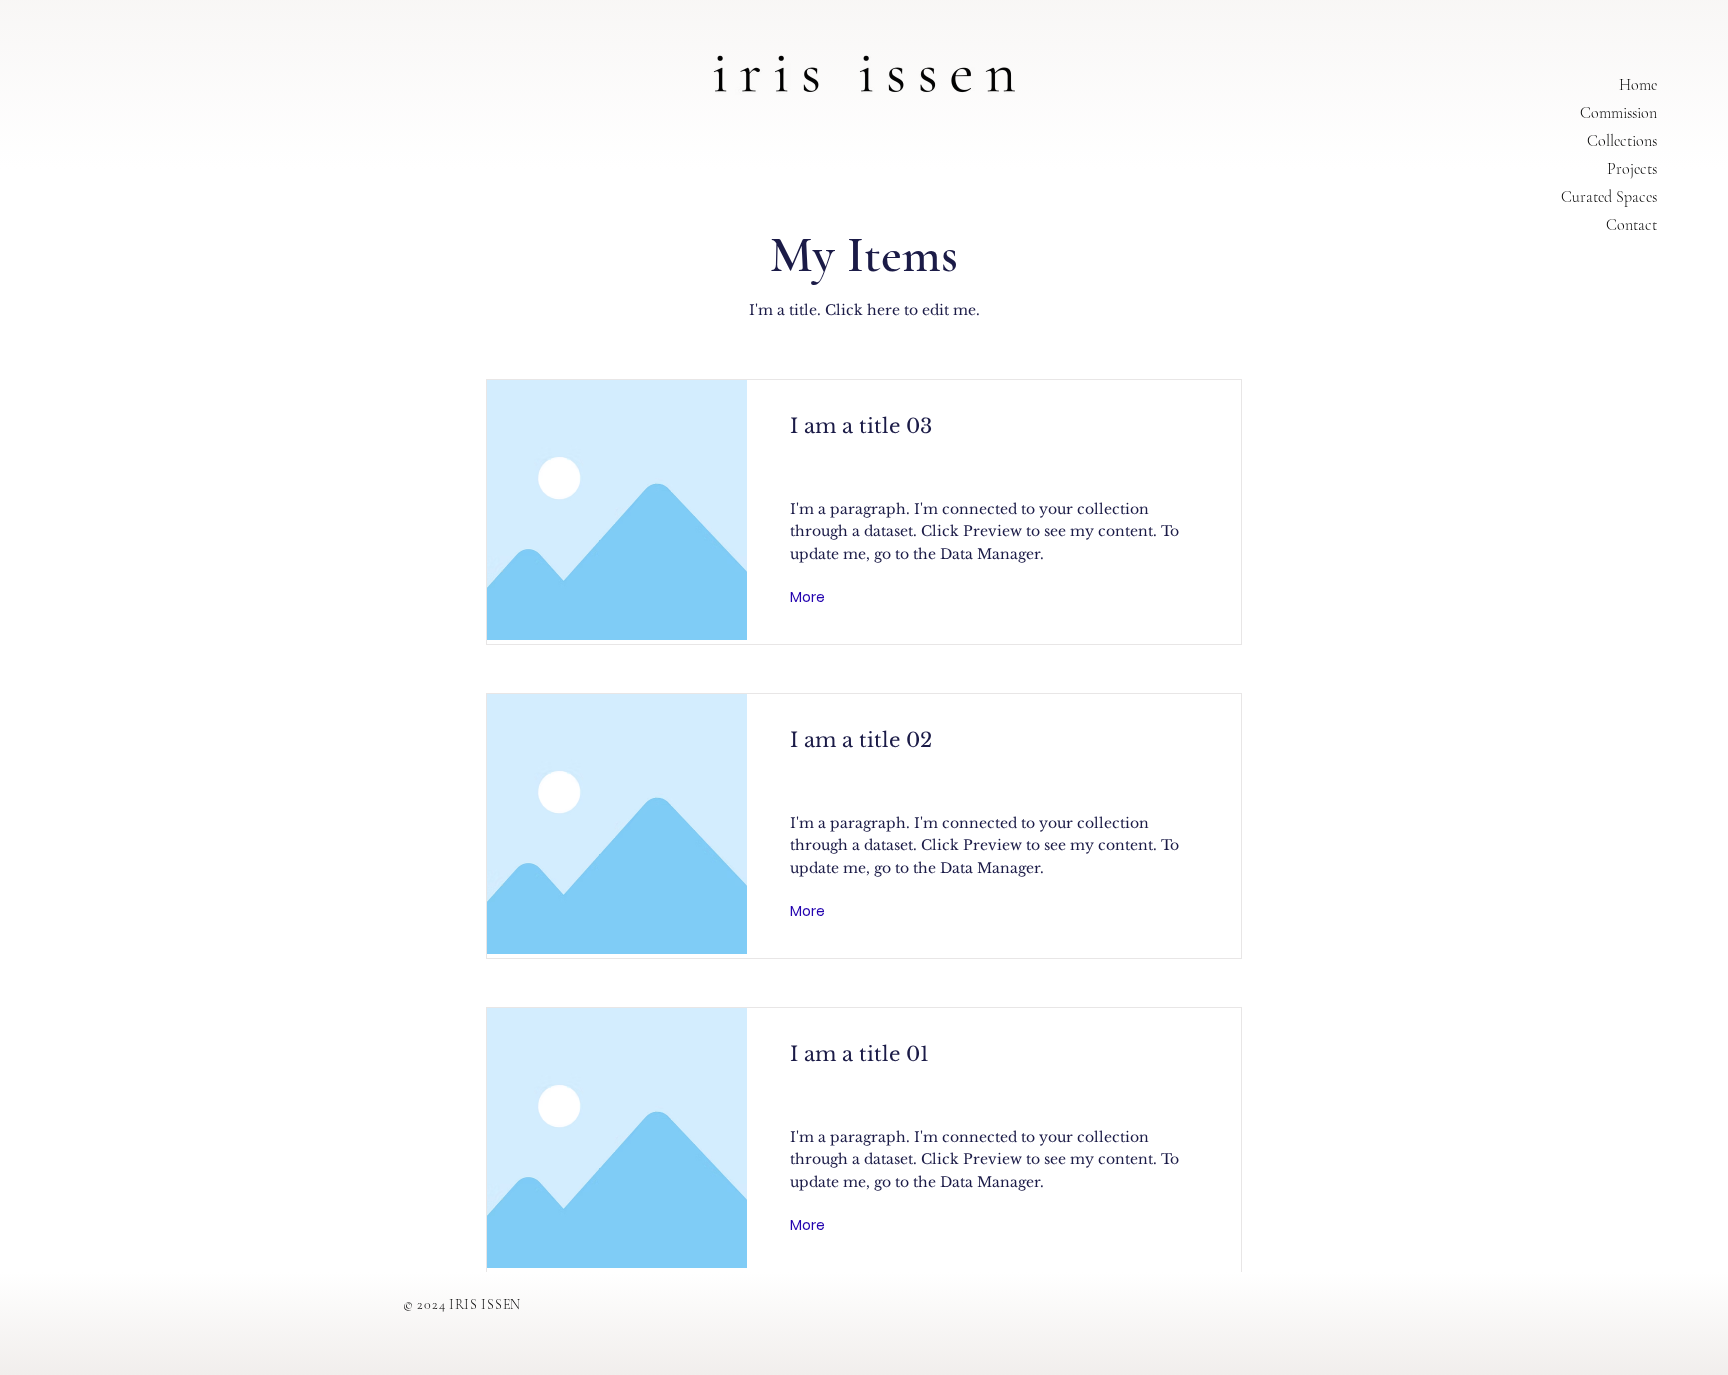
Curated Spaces (1609, 197)
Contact (1631, 225)
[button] (809, 598)
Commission (1618, 113)
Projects (1632, 169)
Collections (1622, 141)
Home (1638, 85)
